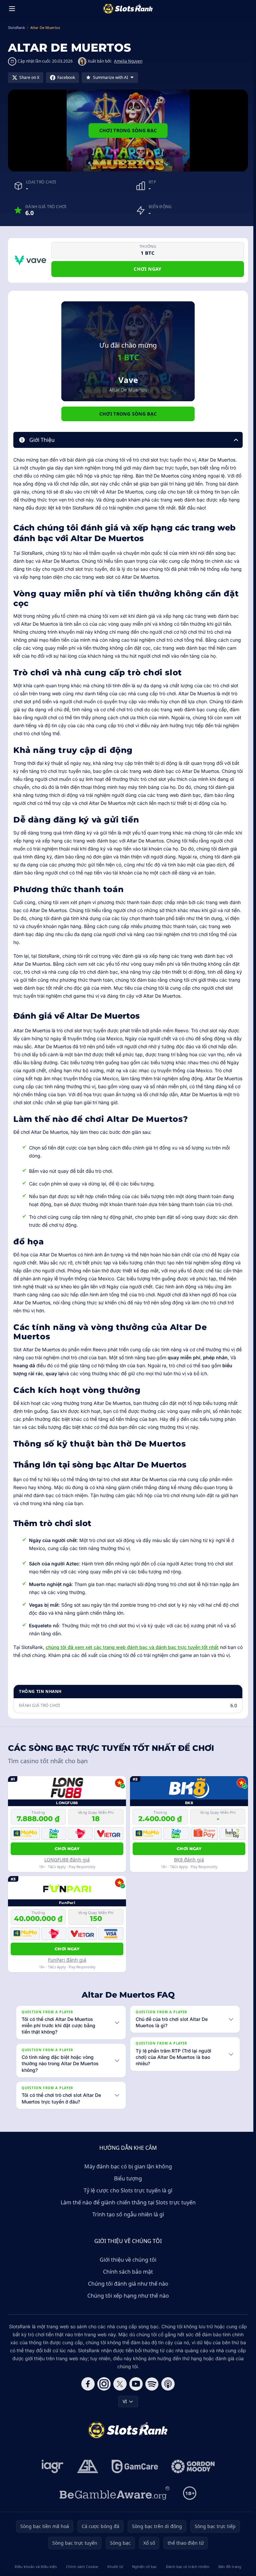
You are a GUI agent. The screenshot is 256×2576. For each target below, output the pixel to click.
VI (123, 2401)
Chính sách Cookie (81, 2567)
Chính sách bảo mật (127, 2272)
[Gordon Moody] (192, 2466)
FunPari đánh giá (67, 1960)
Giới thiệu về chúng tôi (127, 2260)
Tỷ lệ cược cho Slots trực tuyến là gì (127, 2190)
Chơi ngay (147, 269)
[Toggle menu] (12, 9)
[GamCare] (133, 2466)
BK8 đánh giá (189, 1860)
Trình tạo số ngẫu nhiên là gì (127, 2214)
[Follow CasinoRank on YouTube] (135, 2384)
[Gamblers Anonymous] (86, 2466)
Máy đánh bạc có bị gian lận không (127, 2166)
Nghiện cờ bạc (143, 2567)
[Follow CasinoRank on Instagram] (103, 2384)
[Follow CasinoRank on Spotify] (151, 2384)
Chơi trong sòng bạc (128, 130)
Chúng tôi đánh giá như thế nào (127, 2284)
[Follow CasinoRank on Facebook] (87, 2384)
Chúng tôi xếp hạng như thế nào (127, 2296)
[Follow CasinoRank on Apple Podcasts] (167, 2384)
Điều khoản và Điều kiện (35, 2567)
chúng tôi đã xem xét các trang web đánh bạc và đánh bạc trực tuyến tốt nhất (132, 1647)
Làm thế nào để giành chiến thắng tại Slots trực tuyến (127, 2202)
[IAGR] (51, 2466)
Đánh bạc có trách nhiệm (186, 2567)
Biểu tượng (127, 2178)
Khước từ (114, 2567)
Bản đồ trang (228, 2567)
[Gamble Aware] (113, 2493)
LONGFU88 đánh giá (67, 1860)
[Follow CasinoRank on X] (119, 2384)
